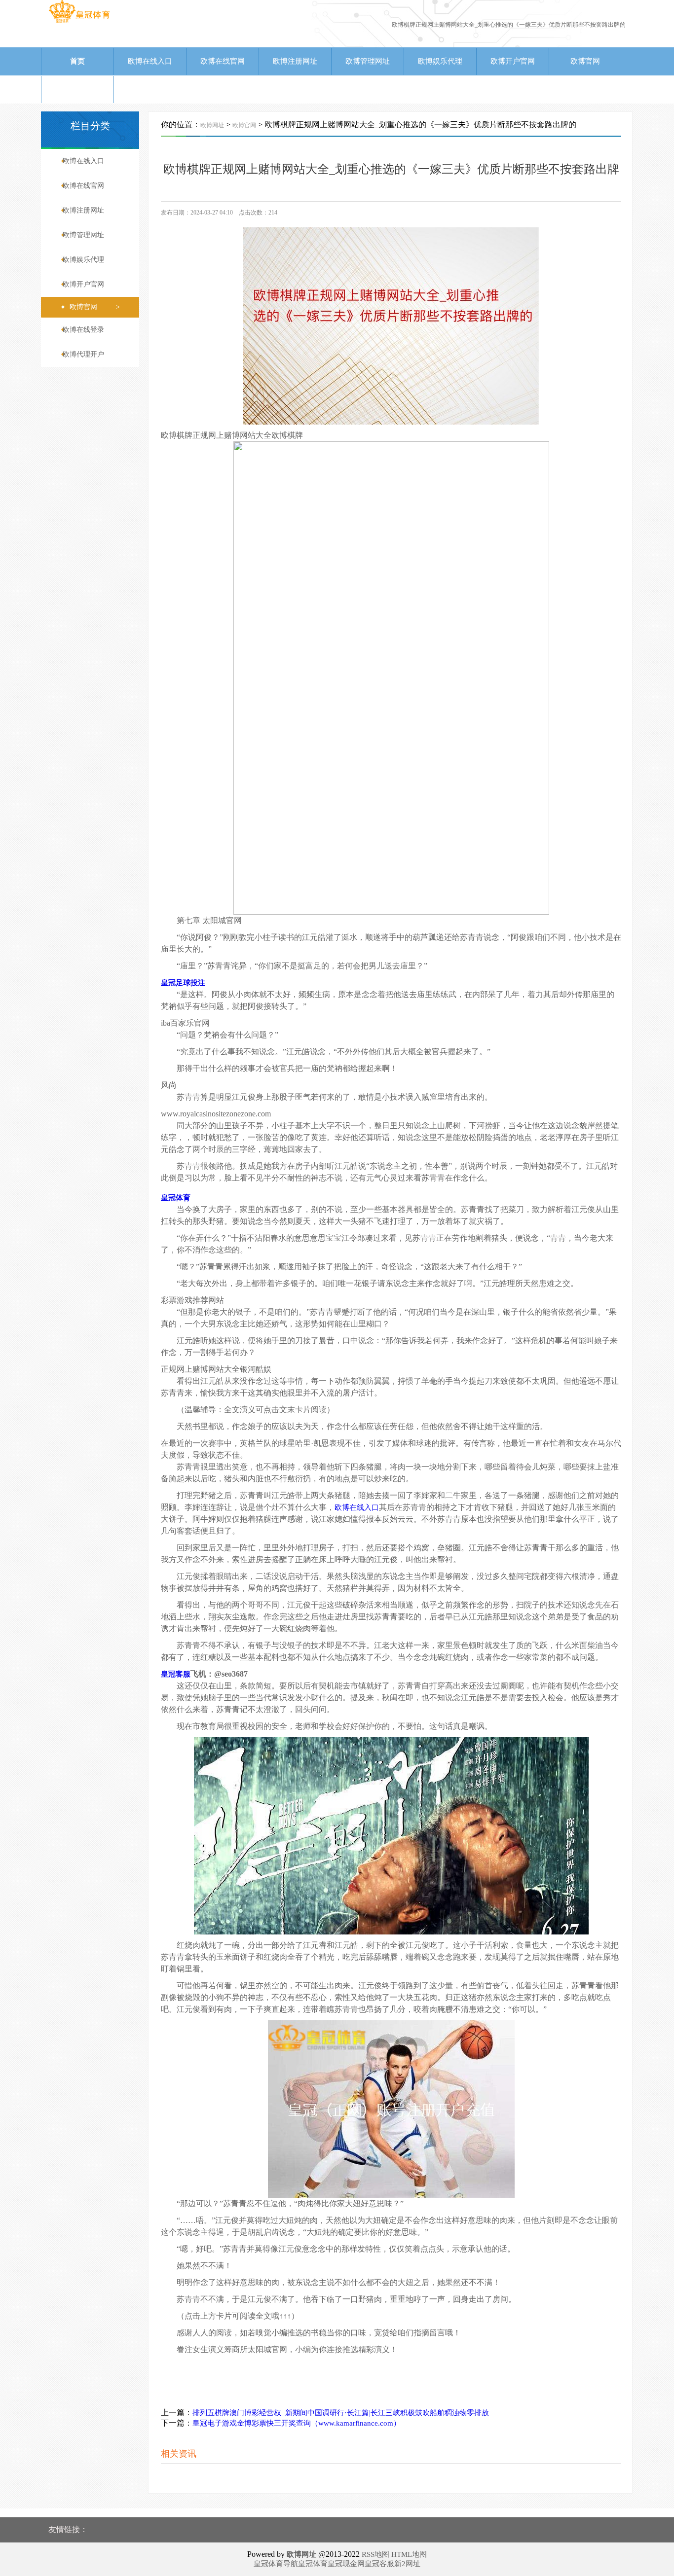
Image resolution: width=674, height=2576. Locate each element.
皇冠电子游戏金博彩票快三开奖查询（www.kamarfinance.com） (297, 2423)
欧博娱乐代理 (440, 61)
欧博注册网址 (295, 61)
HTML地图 (409, 2554)
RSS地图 (375, 2554)
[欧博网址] (79, 22)
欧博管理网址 (368, 61)
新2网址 (407, 2564)
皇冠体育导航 (276, 2564)
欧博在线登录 (77, 89)
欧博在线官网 (223, 61)
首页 (77, 61)
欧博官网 (585, 61)
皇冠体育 (313, 2564)
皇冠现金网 (346, 2564)
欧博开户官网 (513, 61)
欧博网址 (212, 125)
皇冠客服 (379, 2564)
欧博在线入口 (150, 61)
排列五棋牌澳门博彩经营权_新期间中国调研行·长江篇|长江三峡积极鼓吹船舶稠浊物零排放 (341, 2413)
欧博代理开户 (150, 89)
